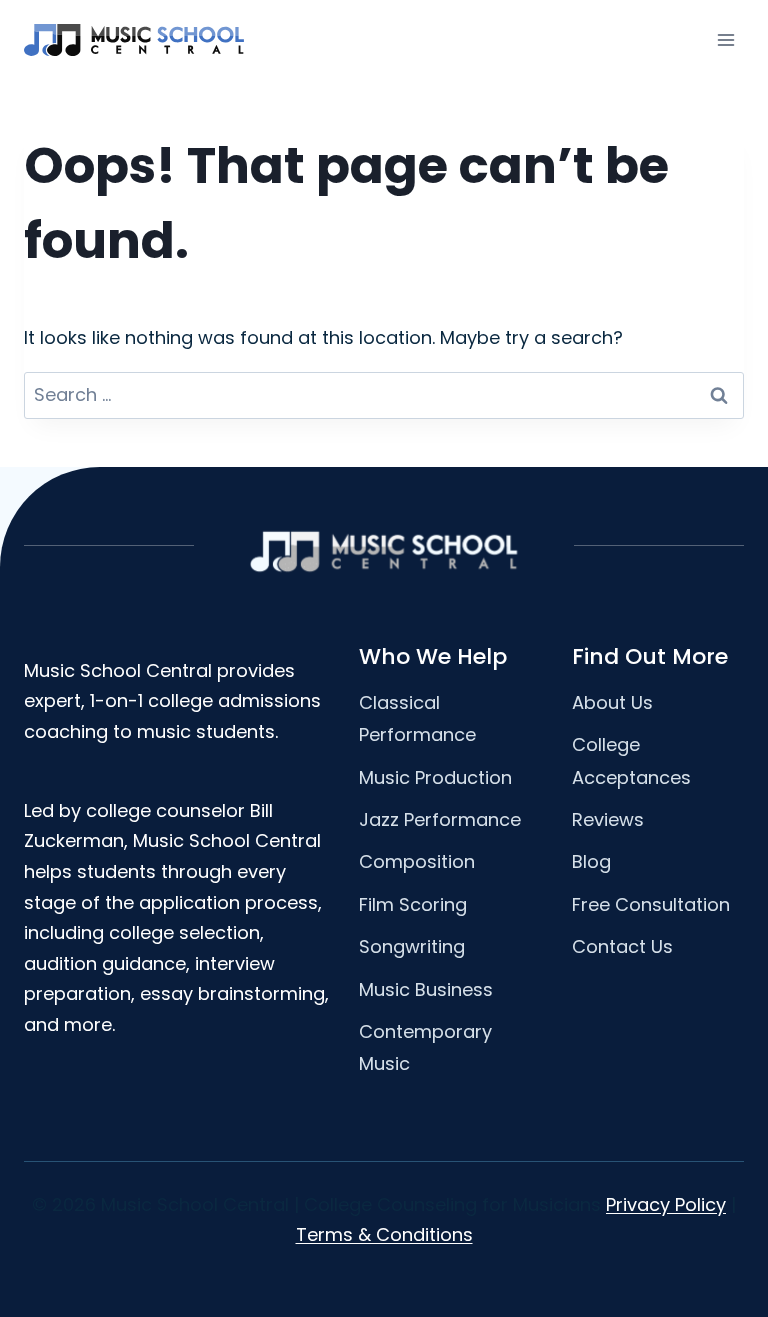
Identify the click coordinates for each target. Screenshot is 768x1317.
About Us (612, 702)
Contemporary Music (425, 1047)
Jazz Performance (440, 819)
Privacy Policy (666, 1204)
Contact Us (622, 946)
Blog (591, 861)
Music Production (435, 777)
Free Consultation (651, 904)
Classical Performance (417, 718)
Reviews (608, 819)
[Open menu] (725, 39)
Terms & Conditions (384, 1234)
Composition (417, 861)
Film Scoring (413, 904)
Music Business (426, 989)
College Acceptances (631, 760)
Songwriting (412, 946)
